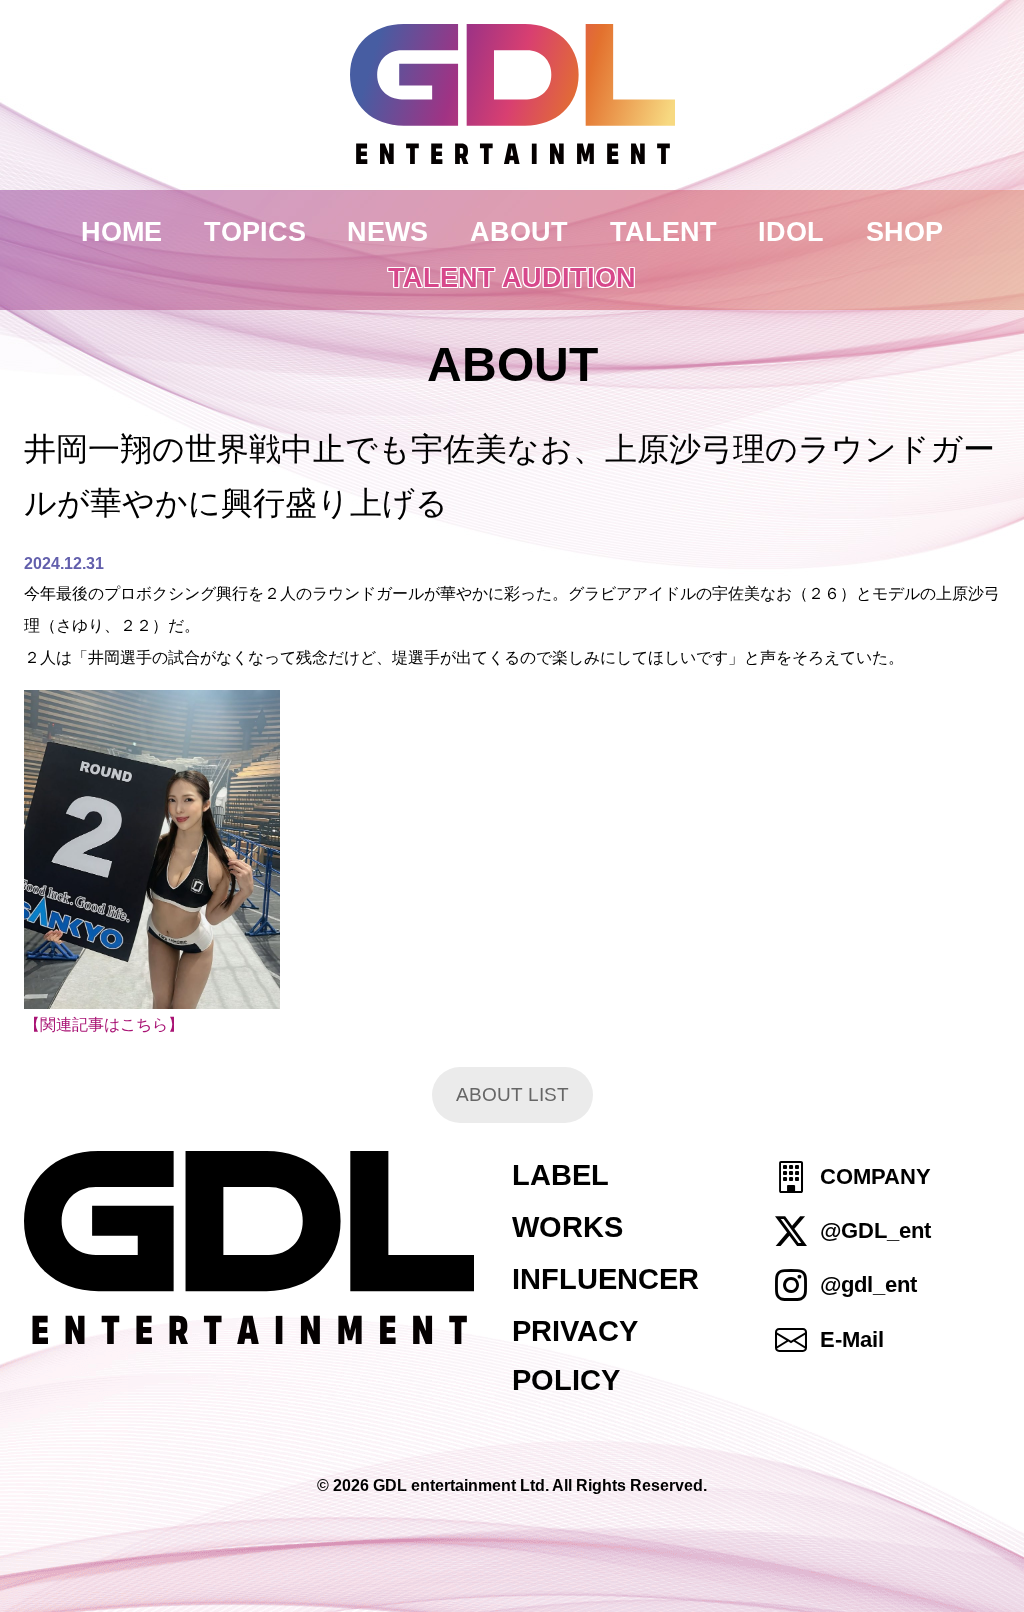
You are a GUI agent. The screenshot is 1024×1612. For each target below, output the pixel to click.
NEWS (387, 231)
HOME (121, 231)
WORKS (567, 1227)
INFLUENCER (605, 1279)
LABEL (560, 1175)
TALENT (663, 231)
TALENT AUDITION (512, 277)
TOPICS (255, 231)
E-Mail (852, 1339)
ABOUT (519, 231)
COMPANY (875, 1176)
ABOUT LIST (512, 1094)
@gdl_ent (868, 1285)
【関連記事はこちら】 (104, 1024)
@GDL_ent (875, 1230)
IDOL (791, 231)
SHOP (904, 231)
